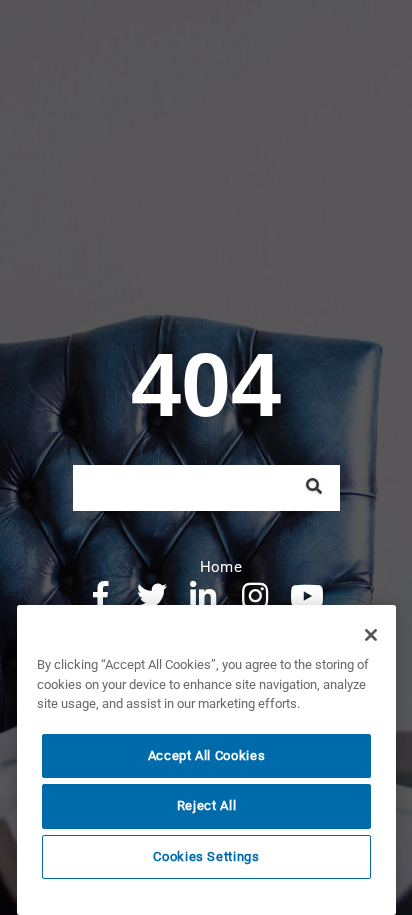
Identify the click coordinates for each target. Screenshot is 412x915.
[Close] (371, 635)
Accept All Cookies (207, 755)
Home (221, 567)
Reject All (207, 805)
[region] (206, 760)
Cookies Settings (206, 856)
